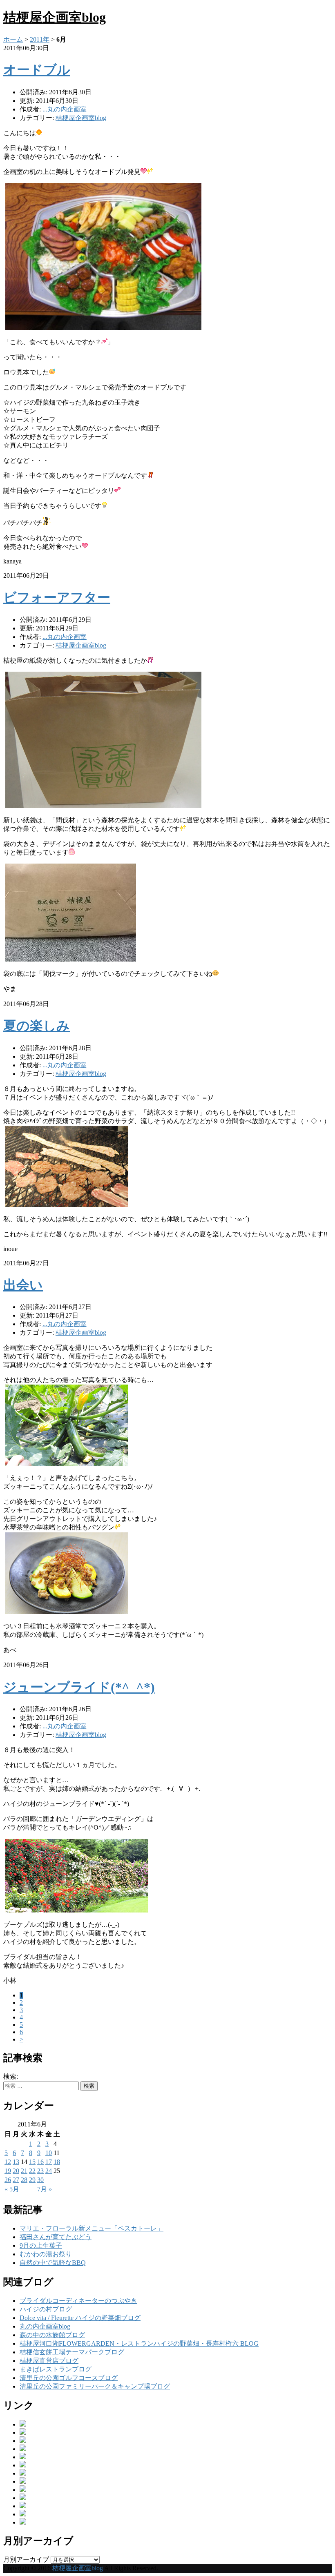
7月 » (45, 2189)
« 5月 (12, 2189)
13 (16, 2162)
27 (16, 2180)
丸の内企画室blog (45, 2326)
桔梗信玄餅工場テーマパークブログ (72, 2352)
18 (57, 2162)
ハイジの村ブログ (46, 2309)
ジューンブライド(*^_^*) (79, 1687)
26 (8, 2180)
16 (40, 2162)
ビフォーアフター (57, 597)
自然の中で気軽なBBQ (53, 2263)
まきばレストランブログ (56, 2369)
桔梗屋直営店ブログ (49, 2361)
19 (8, 2171)
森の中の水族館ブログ (52, 2335)
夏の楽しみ (37, 1026)
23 (40, 2171)
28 (24, 2180)
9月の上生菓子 (41, 2245)
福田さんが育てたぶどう (56, 2237)
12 (8, 2162)
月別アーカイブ (26, 2559)
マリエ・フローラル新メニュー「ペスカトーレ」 (92, 2228)
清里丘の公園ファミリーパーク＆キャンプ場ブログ (95, 2386)
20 (16, 2171)
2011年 (40, 39)
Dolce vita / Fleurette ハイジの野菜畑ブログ (80, 2318)
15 (32, 2162)
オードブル (37, 70)
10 (49, 2153)
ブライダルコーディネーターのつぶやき (78, 2301)
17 (49, 2162)
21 (24, 2171)
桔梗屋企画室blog (55, 17)
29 (32, 2180)
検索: (11, 2076)
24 (49, 2171)
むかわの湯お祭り (46, 2254)
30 (40, 2180)
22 (32, 2171)
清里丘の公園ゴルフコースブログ (69, 2378)
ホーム (13, 39)
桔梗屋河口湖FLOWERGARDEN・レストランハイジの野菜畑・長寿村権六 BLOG (139, 2343)
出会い (23, 1285)
